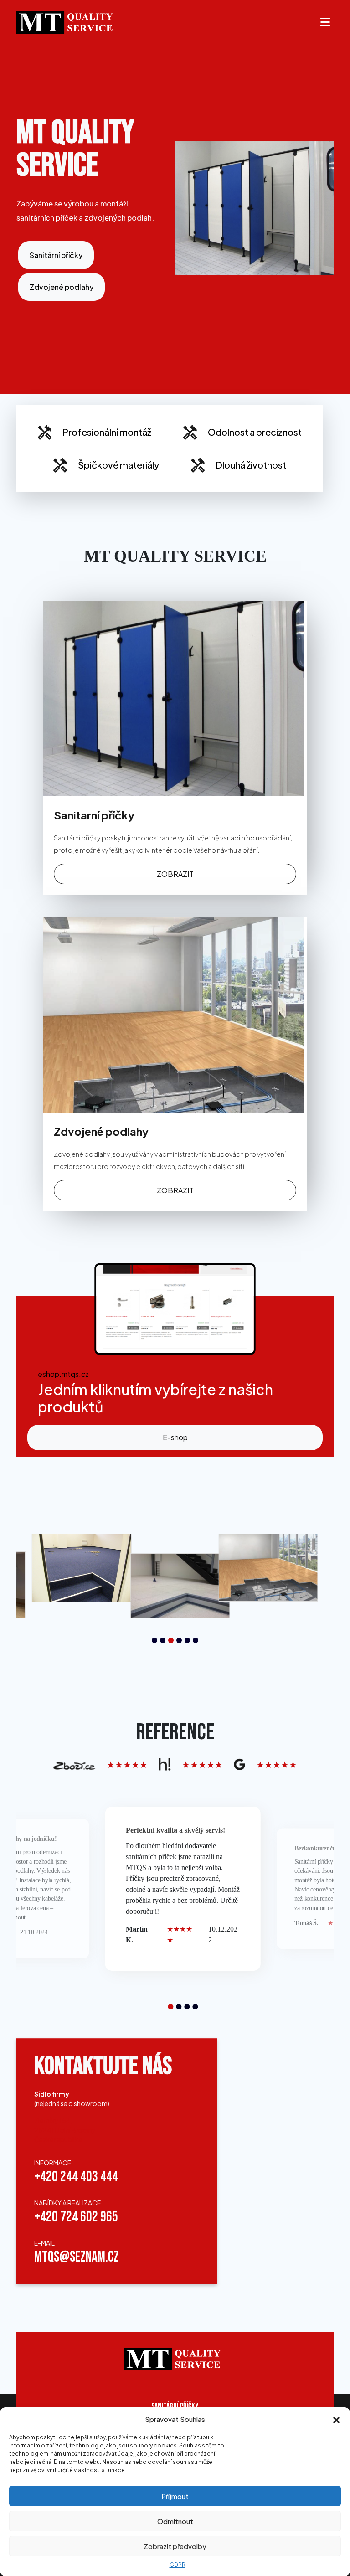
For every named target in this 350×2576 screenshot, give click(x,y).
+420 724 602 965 (76, 2217)
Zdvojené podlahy (62, 287)
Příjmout (175, 2496)
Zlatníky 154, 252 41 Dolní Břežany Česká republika (65, 2130)
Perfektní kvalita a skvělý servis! (175, 1830)
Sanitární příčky (56, 255)
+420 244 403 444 (76, 2177)
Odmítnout (175, 2521)
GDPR (178, 2565)
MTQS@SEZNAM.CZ (77, 2257)
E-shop (175, 1437)
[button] (336, 2419)
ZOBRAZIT (175, 874)
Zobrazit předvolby (175, 2546)
